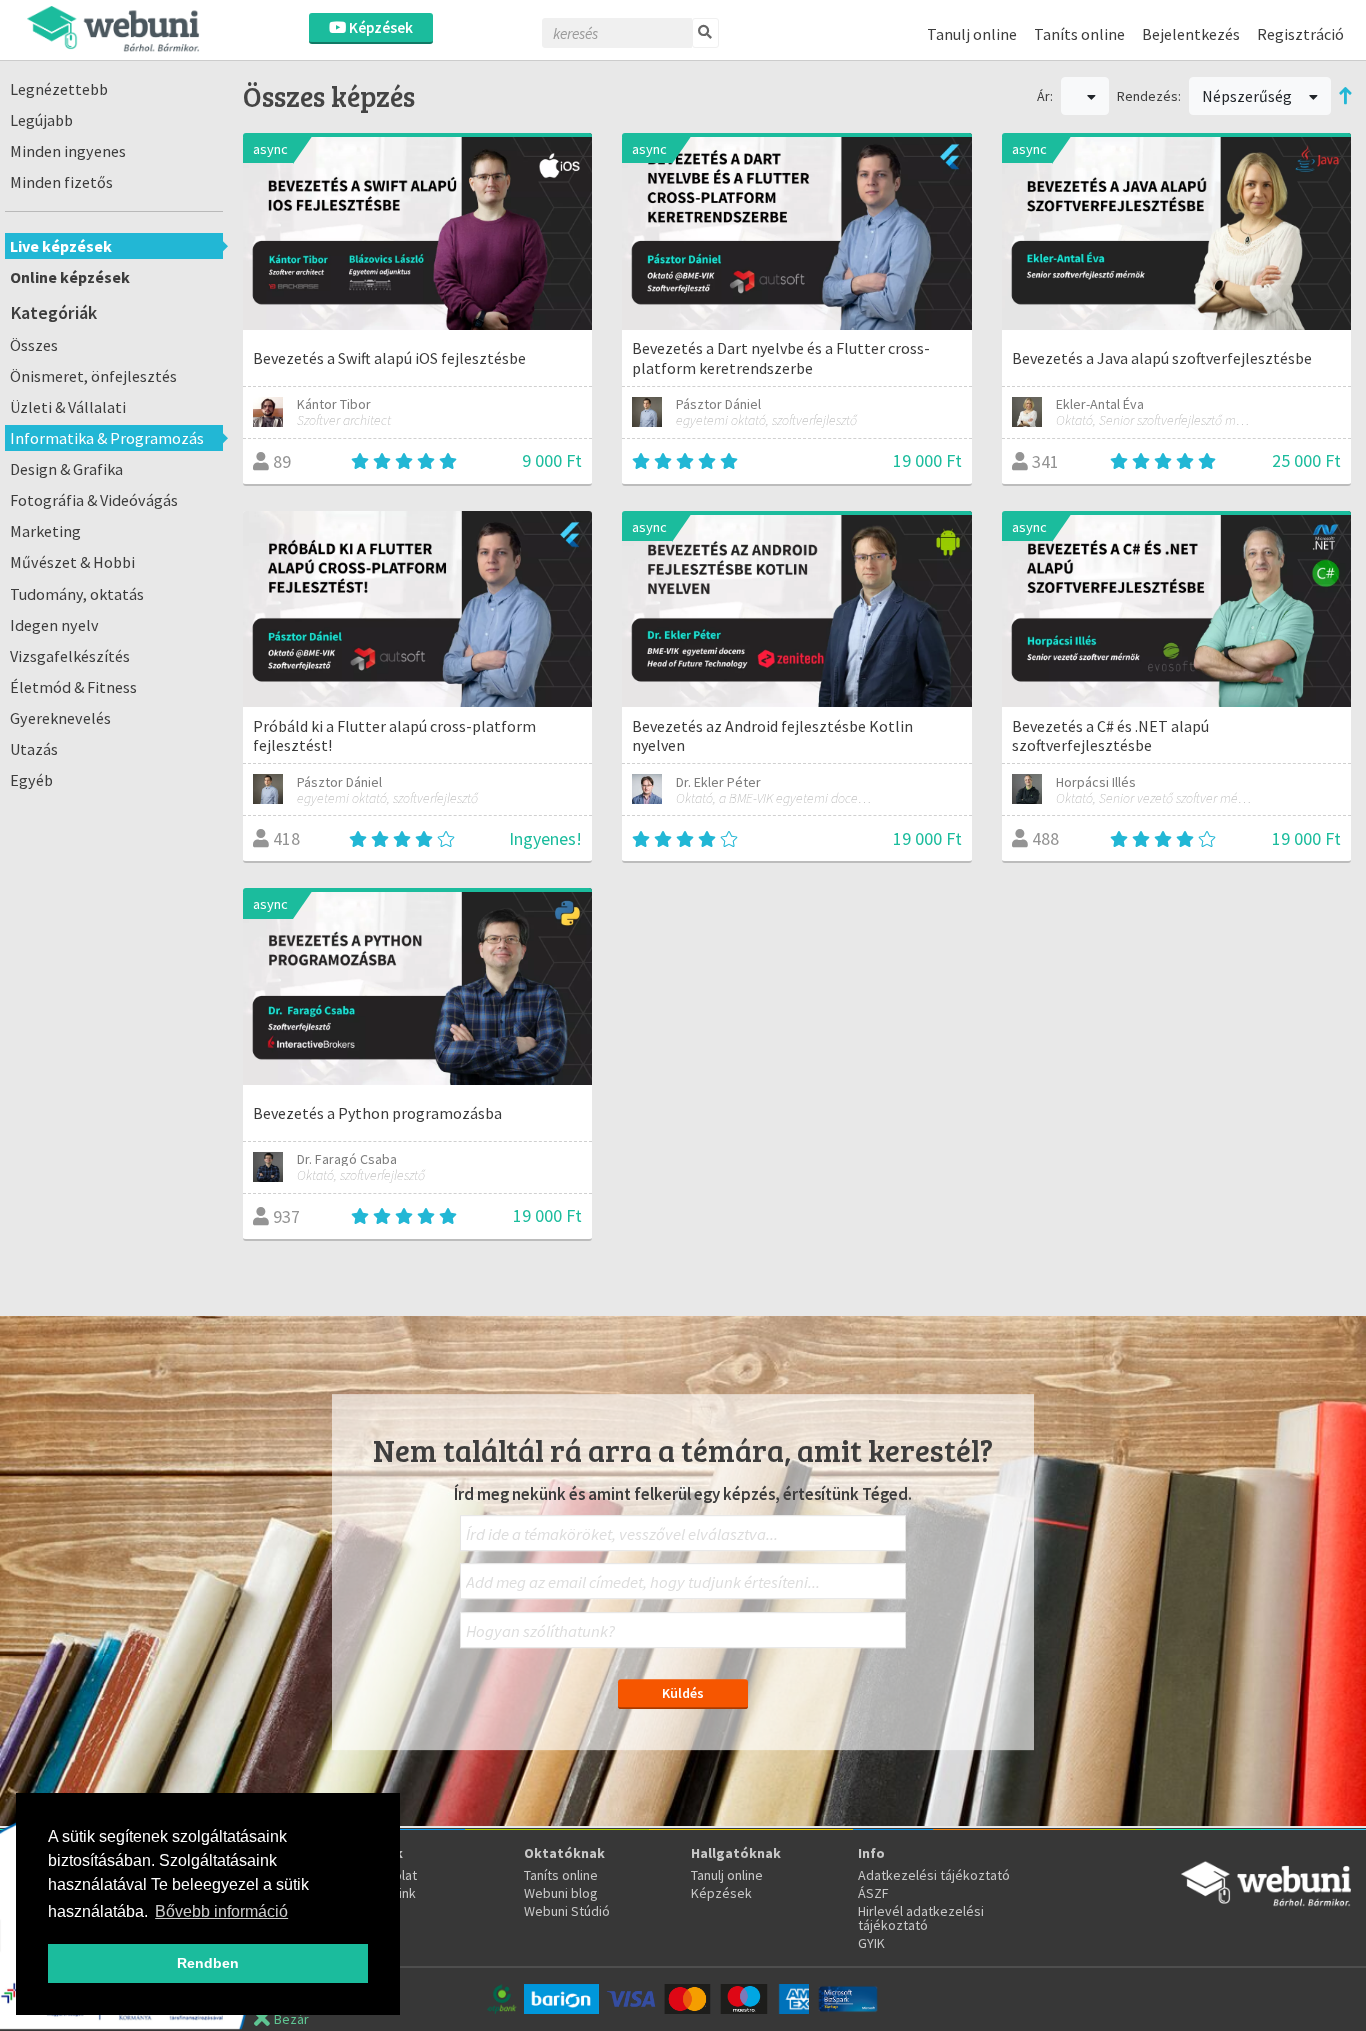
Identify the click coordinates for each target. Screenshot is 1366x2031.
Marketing (45, 531)
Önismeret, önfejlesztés (93, 376)
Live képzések (61, 246)
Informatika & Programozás (107, 438)
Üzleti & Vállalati (68, 407)
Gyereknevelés (60, 718)
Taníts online (1079, 34)
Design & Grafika (66, 469)
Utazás (34, 749)
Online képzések (70, 277)
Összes (34, 345)
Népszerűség (1248, 96)
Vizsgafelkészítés (70, 656)
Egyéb (31, 780)
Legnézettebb (59, 89)
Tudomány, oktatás (77, 594)
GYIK (871, 1943)
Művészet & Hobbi (72, 562)
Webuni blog (561, 1893)
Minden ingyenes (68, 151)
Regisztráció (1300, 34)
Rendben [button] (208, 1963)
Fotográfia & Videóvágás (94, 500)
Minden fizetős (61, 182)
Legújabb (41, 120)
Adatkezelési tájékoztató (934, 1875)
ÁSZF (873, 1893)
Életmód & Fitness (73, 687)
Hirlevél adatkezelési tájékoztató (921, 1918)
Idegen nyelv (54, 625)
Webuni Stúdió (567, 1911)
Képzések (379, 27)
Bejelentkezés (1191, 34)
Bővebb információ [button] (221, 1911)
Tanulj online (972, 34)
